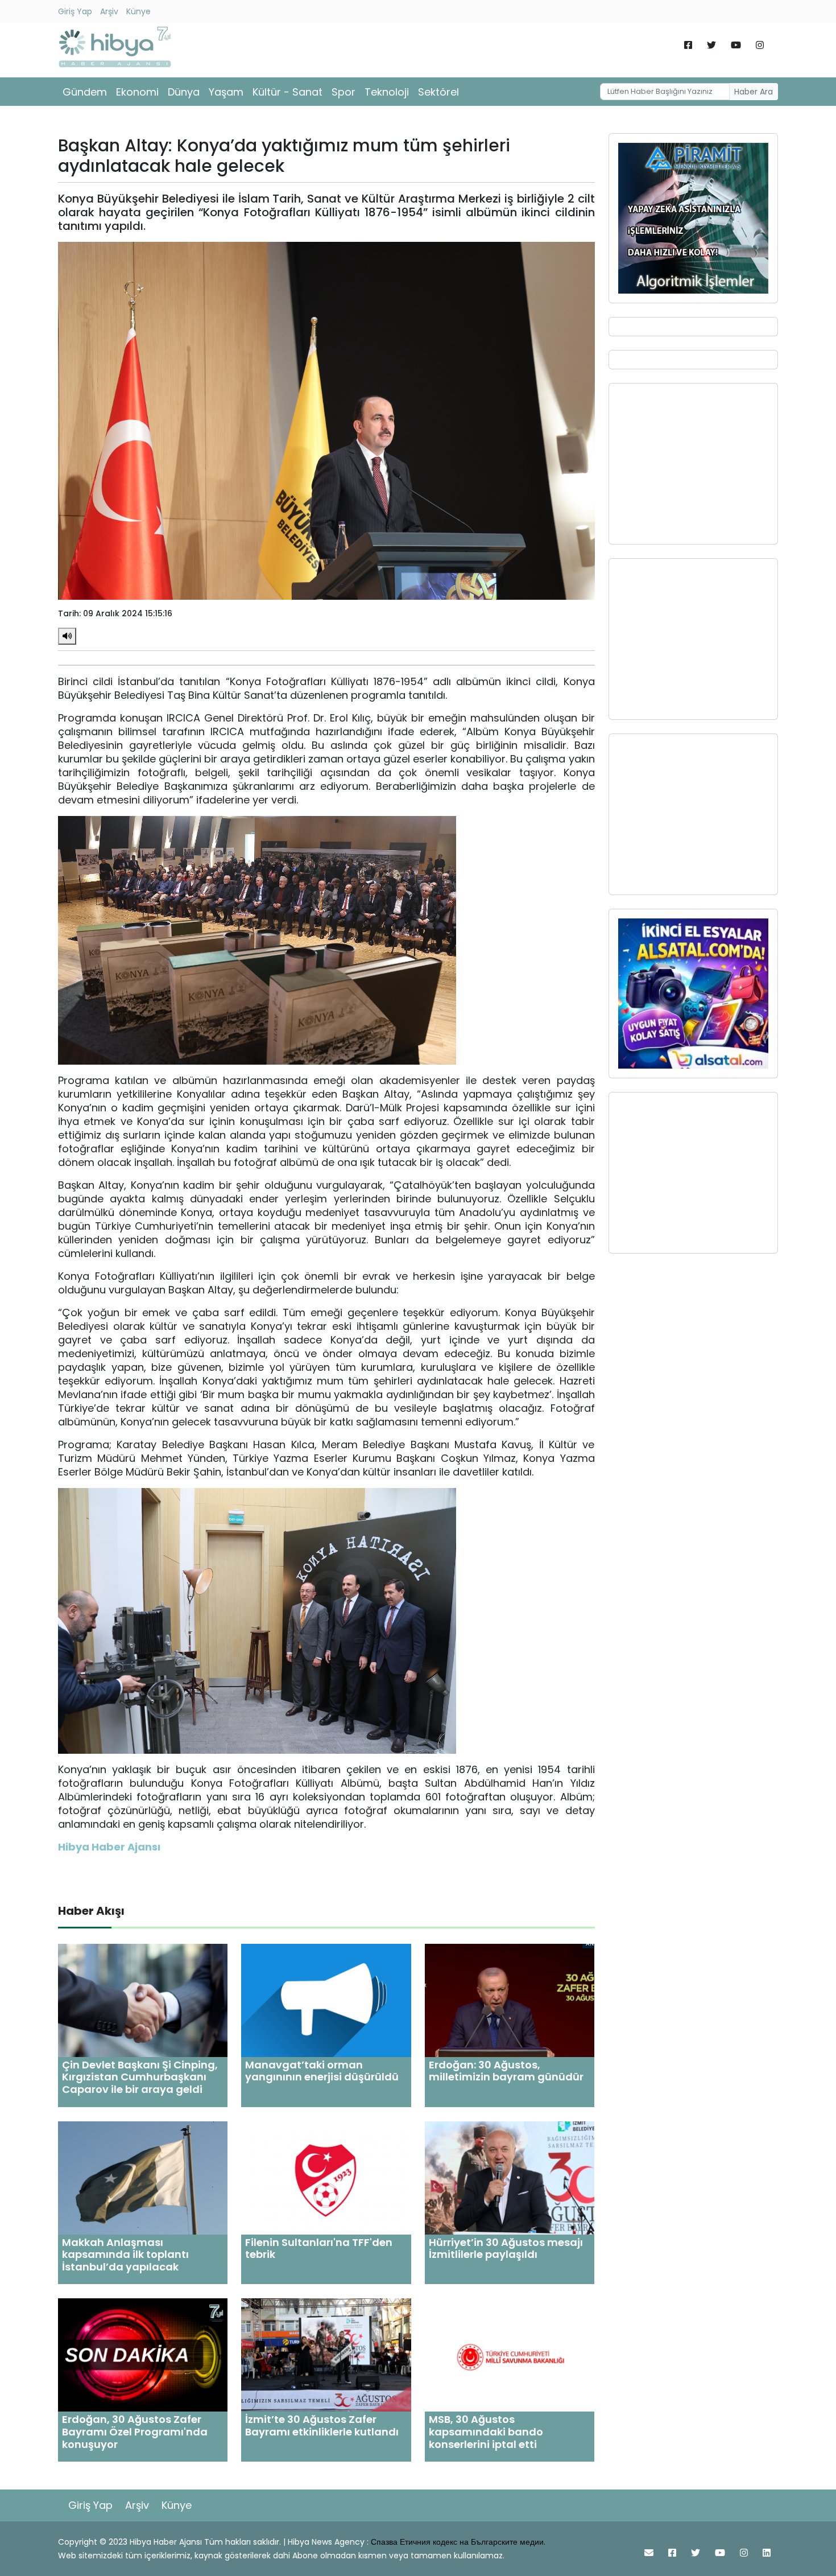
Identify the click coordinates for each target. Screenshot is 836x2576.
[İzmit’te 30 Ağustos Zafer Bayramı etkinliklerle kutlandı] (326, 2354)
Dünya (184, 92)
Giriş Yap (75, 11)
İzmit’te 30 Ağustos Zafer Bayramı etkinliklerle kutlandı (322, 2425)
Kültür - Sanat (287, 92)
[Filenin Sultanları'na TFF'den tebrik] (326, 2177)
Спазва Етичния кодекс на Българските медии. (458, 2542)
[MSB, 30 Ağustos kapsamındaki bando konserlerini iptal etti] (510, 2354)
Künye (138, 11)
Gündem (85, 92)
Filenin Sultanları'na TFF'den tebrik (319, 2249)
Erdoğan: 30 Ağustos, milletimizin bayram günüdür (506, 2071)
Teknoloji (387, 92)
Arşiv (109, 11)
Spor (343, 92)
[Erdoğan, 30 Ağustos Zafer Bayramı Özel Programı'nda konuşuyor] (143, 2354)
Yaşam (226, 92)
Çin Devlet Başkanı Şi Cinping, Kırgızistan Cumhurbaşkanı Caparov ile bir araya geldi (140, 2077)
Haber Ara (754, 92)
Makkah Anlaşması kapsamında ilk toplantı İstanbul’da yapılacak (125, 2254)
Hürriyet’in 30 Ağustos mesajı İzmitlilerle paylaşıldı (506, 2249)
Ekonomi (137, 92)
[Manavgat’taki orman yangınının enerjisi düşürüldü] (326, 2000)
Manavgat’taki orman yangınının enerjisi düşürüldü (322, 2071)
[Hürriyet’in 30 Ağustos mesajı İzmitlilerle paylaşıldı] (510, 2177)
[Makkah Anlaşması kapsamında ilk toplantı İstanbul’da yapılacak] (143, 2177)
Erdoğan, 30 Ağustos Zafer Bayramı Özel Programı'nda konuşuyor (135, 2431)
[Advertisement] (693, 464)
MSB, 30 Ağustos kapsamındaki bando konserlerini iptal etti (486, 2431)
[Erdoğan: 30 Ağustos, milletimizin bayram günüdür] (510, 2000)
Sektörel (438, 92)
